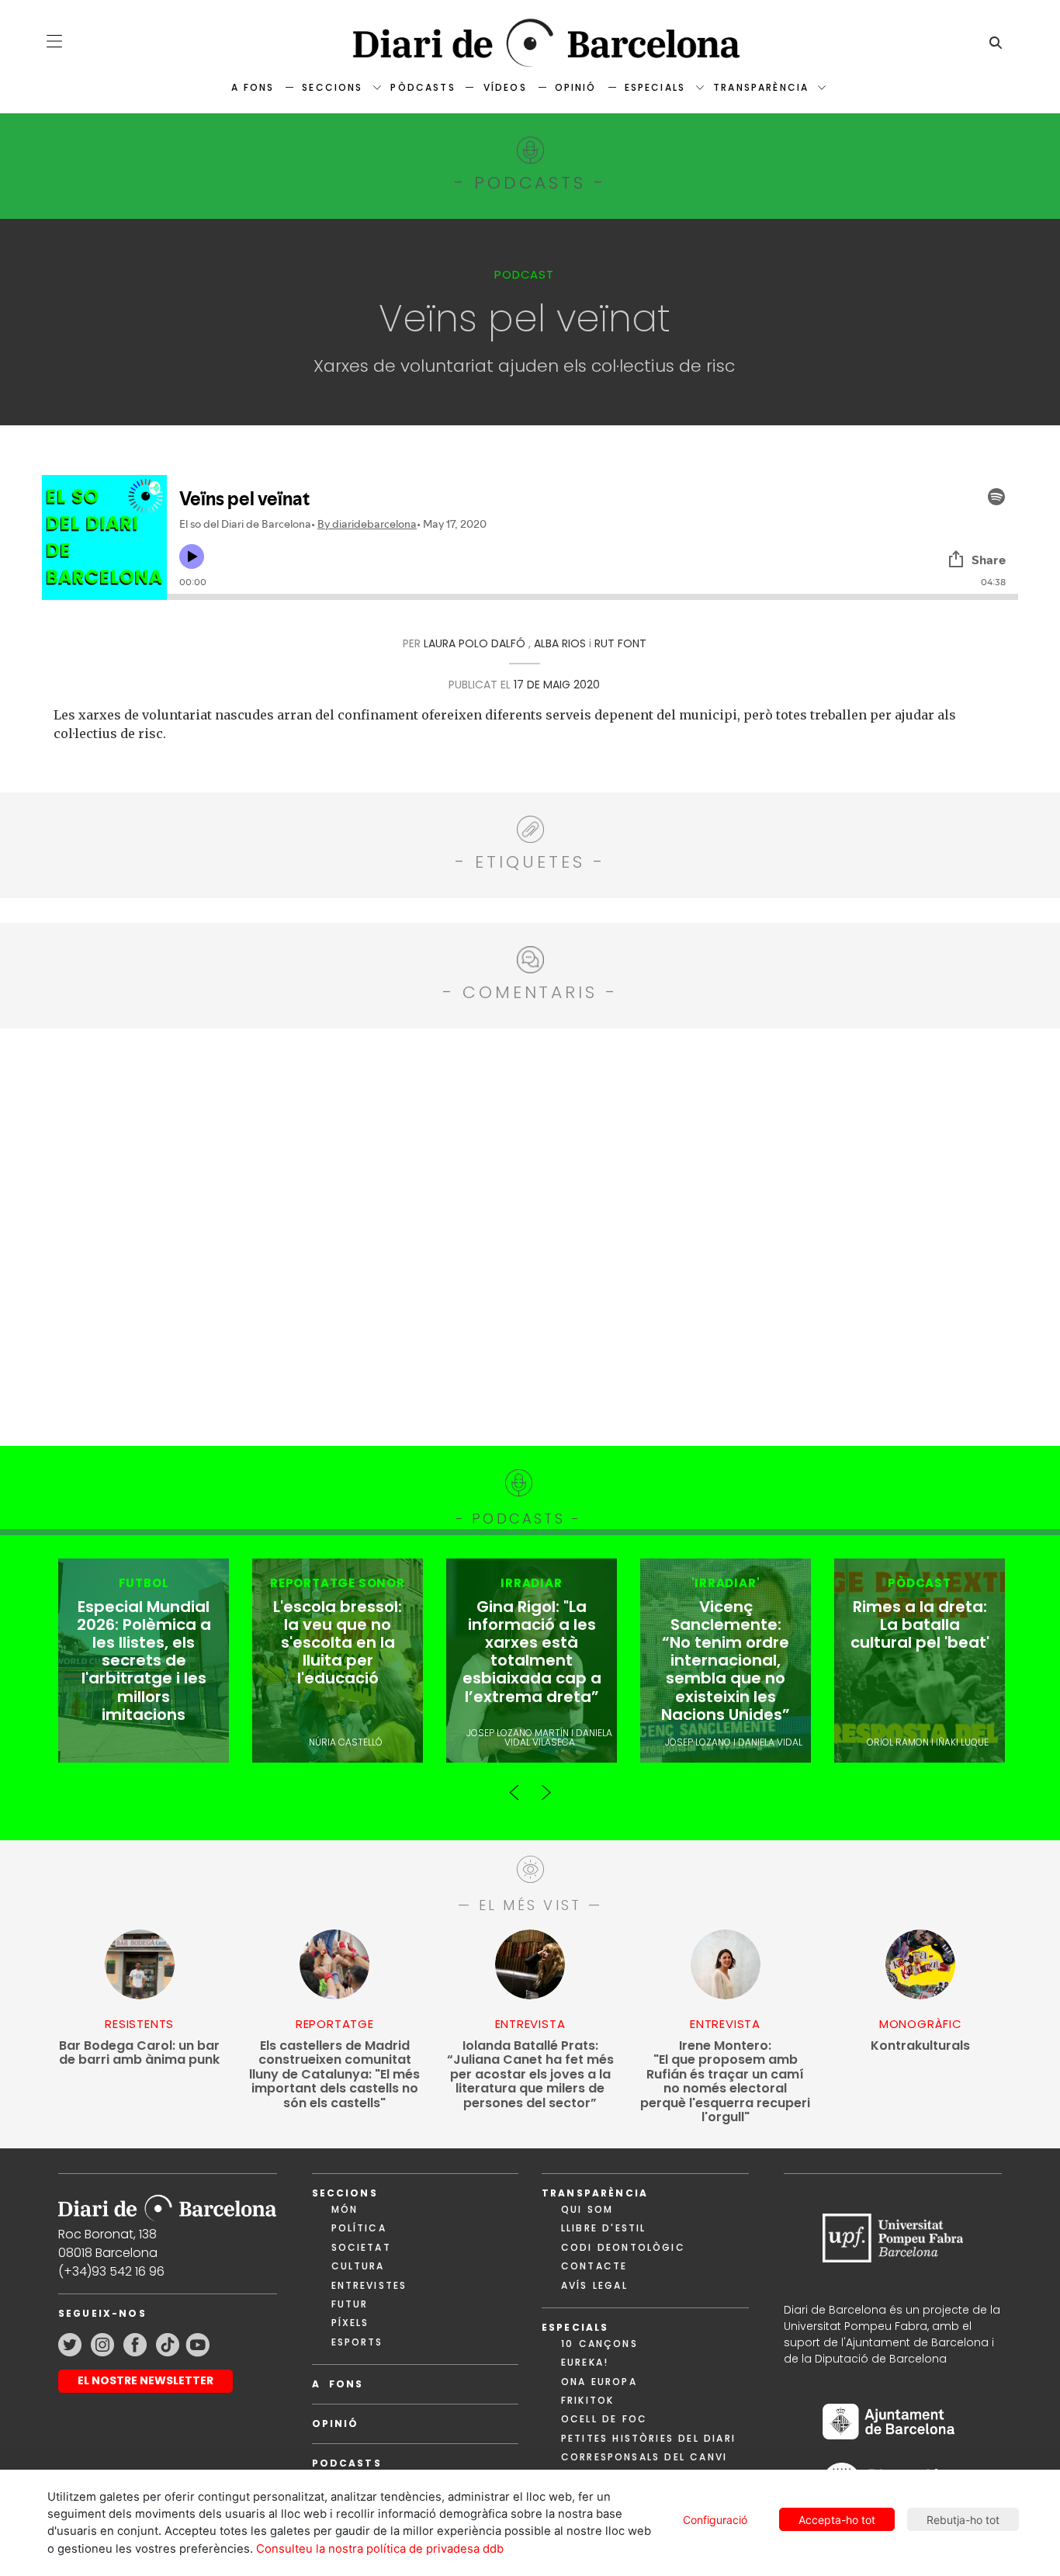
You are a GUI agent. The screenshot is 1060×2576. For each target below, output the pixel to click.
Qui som (587, 2209)
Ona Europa (599, 2382)
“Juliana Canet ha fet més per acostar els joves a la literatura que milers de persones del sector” (530, 2075)
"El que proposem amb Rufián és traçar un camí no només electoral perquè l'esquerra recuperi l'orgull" (725, 2082)
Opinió (576, 87)
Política (359, 2228)
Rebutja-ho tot (963, 2520)
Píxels (350, 2323)
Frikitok (587, 2400)
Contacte (594, 2266)
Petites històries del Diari (648, 2438)
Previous (514, 1786)
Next (546, 1786)
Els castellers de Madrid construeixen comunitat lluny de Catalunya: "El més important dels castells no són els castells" (334, 2075)
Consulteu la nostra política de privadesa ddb (380, 2549)
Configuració (715, 2520)
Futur (350, 2304)
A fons (253, 87)
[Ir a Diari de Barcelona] (167, 2203)
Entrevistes (369, 2285)
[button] (54, 41)
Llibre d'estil (603, 2228)
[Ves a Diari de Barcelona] (530, 43)
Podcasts (347, 2463)
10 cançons (599, 2344)
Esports (357, 2342)
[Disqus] (530, 1235)
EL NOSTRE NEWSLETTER (145, 2380)
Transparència (761, 87)
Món (345, 2209)
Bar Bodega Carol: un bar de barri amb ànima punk (139, 2053)
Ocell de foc (604, 2419)
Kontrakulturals (920, 2046)
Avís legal (594, 2285)
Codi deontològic (623, 2247)
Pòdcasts (423, 87)
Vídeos (505, 87)
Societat (361, 2247)
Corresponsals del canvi (644, 2457)
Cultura (358, 2266)
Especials (655, 87)
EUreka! (585, 2362)
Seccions (332, 87)
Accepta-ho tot (837, 2520)
